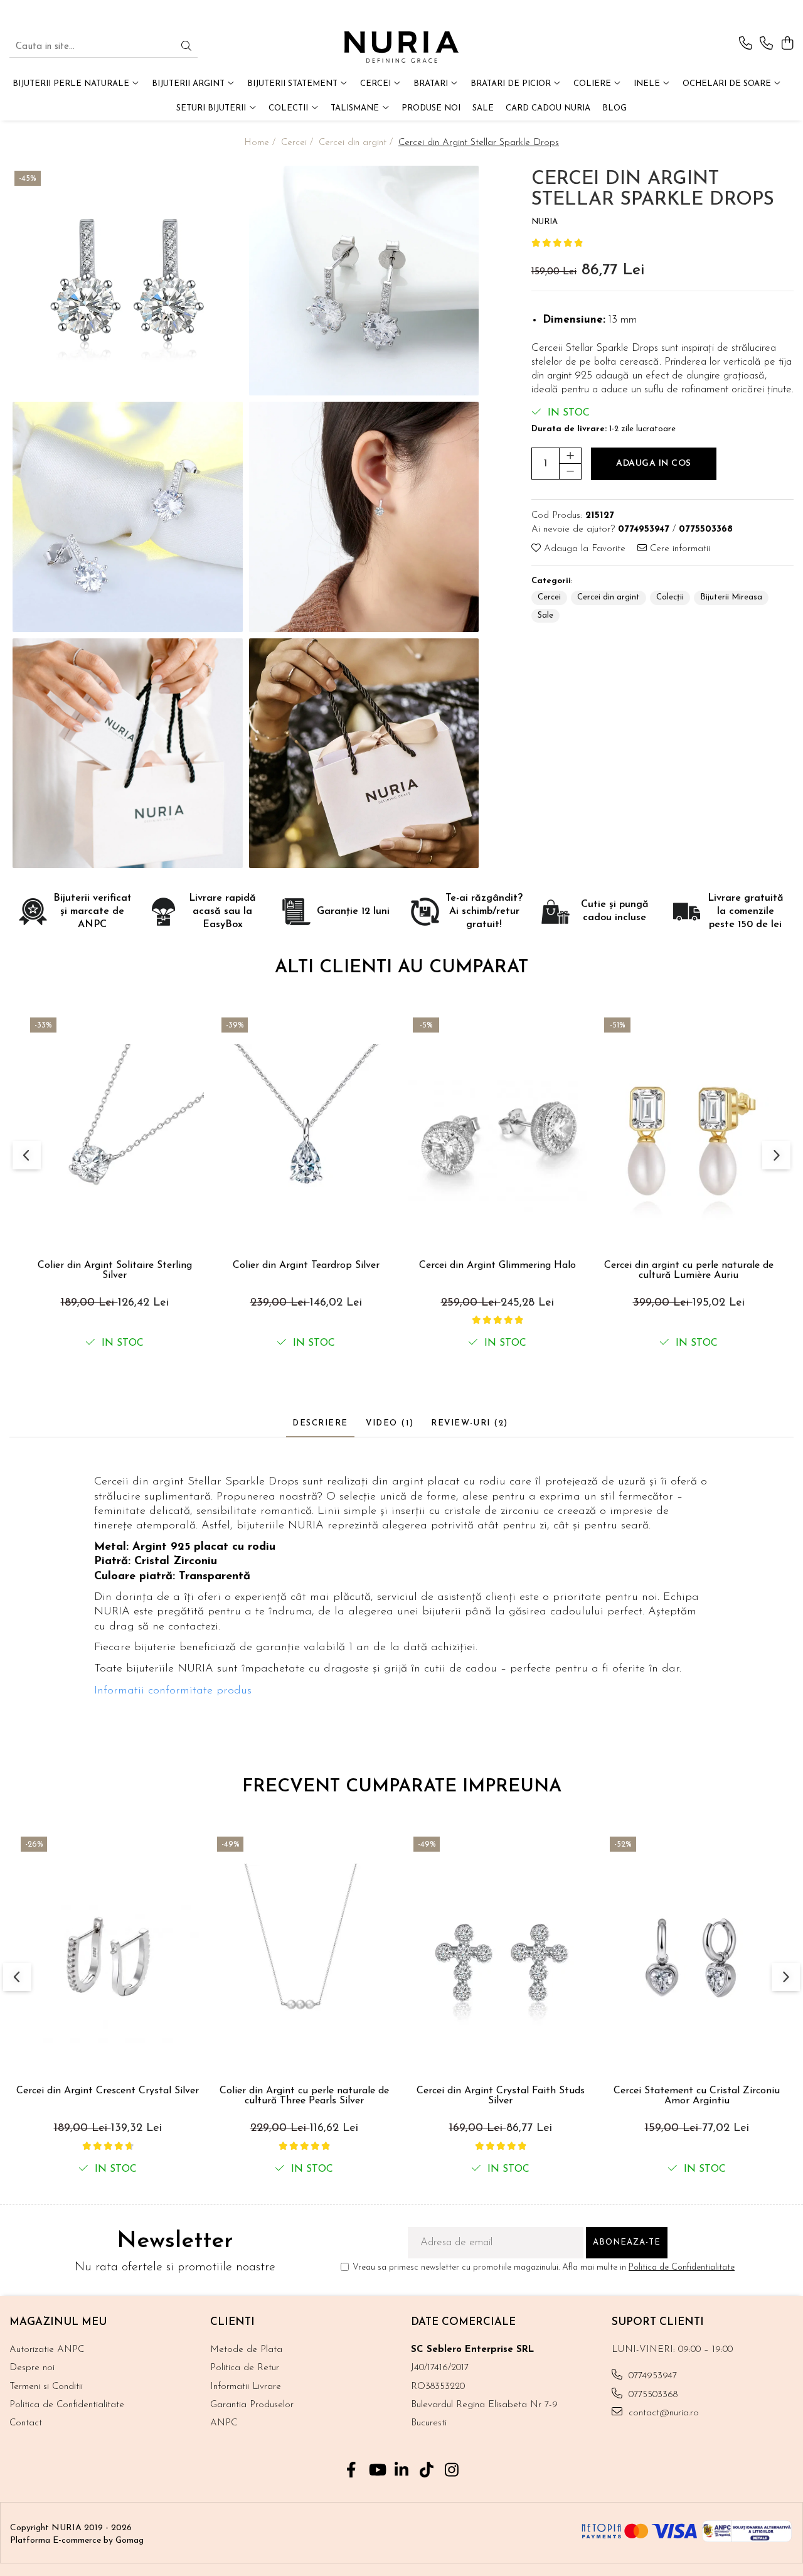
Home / (261, 143)
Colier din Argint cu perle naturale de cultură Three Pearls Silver (304, 2096)
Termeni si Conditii (46, 2387)
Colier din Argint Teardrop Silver (306, 1265)
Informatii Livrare (246, 2387)
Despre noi (32, 2368)
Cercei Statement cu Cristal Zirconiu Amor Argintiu (697, 2096)
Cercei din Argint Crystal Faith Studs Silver (501, 2096)
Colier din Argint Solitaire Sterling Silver (115, 1270)
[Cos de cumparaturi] (787, 44)
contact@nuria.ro (662, 2413)
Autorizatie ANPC (47, 2350)
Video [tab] (390, 1423)
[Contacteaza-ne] (746, 44)
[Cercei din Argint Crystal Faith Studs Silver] (500, 1956)
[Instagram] (452, 2472)
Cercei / (299, 143)
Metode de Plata (246, 2350)
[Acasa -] (401, 47)
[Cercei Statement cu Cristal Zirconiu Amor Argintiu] (697, 1956)
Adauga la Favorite (583, 549)
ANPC (224, 2423)
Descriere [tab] (320, 1423)
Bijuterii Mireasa (731, 597)
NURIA (545, 222)
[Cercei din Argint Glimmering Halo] (497, 1133)
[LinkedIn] (402, 2472)
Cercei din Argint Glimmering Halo (497, 1265)
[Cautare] (186, 47)
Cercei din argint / (357, 143)
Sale (545, 615)
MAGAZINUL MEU (58, 2322)
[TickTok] (427, 2472)
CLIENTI (232, 2322)
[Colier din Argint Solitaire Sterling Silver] (114, 1133)
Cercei (549, 597)
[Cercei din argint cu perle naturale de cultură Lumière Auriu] (689, 1133)
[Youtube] (377, 2472)
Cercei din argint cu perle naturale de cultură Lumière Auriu (689, 1270)
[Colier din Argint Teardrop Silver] (306, 1133)
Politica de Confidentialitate (682, 2267)
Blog (614, 108)
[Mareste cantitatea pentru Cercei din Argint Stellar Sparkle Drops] (570, 456)
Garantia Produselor (252, 2405)
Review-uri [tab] (470, 1423)
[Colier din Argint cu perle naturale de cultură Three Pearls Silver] (304, 1956)
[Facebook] (352, 2472)
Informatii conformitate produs (173, 1691)
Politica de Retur (245, 2368)
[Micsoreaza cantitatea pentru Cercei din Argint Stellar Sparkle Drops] (570, 471)
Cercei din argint (609, 597)
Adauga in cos (654, 464)
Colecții (670, 597)
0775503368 (651, 2395)
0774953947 (651, 2376)
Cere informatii (678, 549)
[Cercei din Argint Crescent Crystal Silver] (108, 1956)
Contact (26, 2423)
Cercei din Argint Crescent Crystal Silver (108, 2091)
